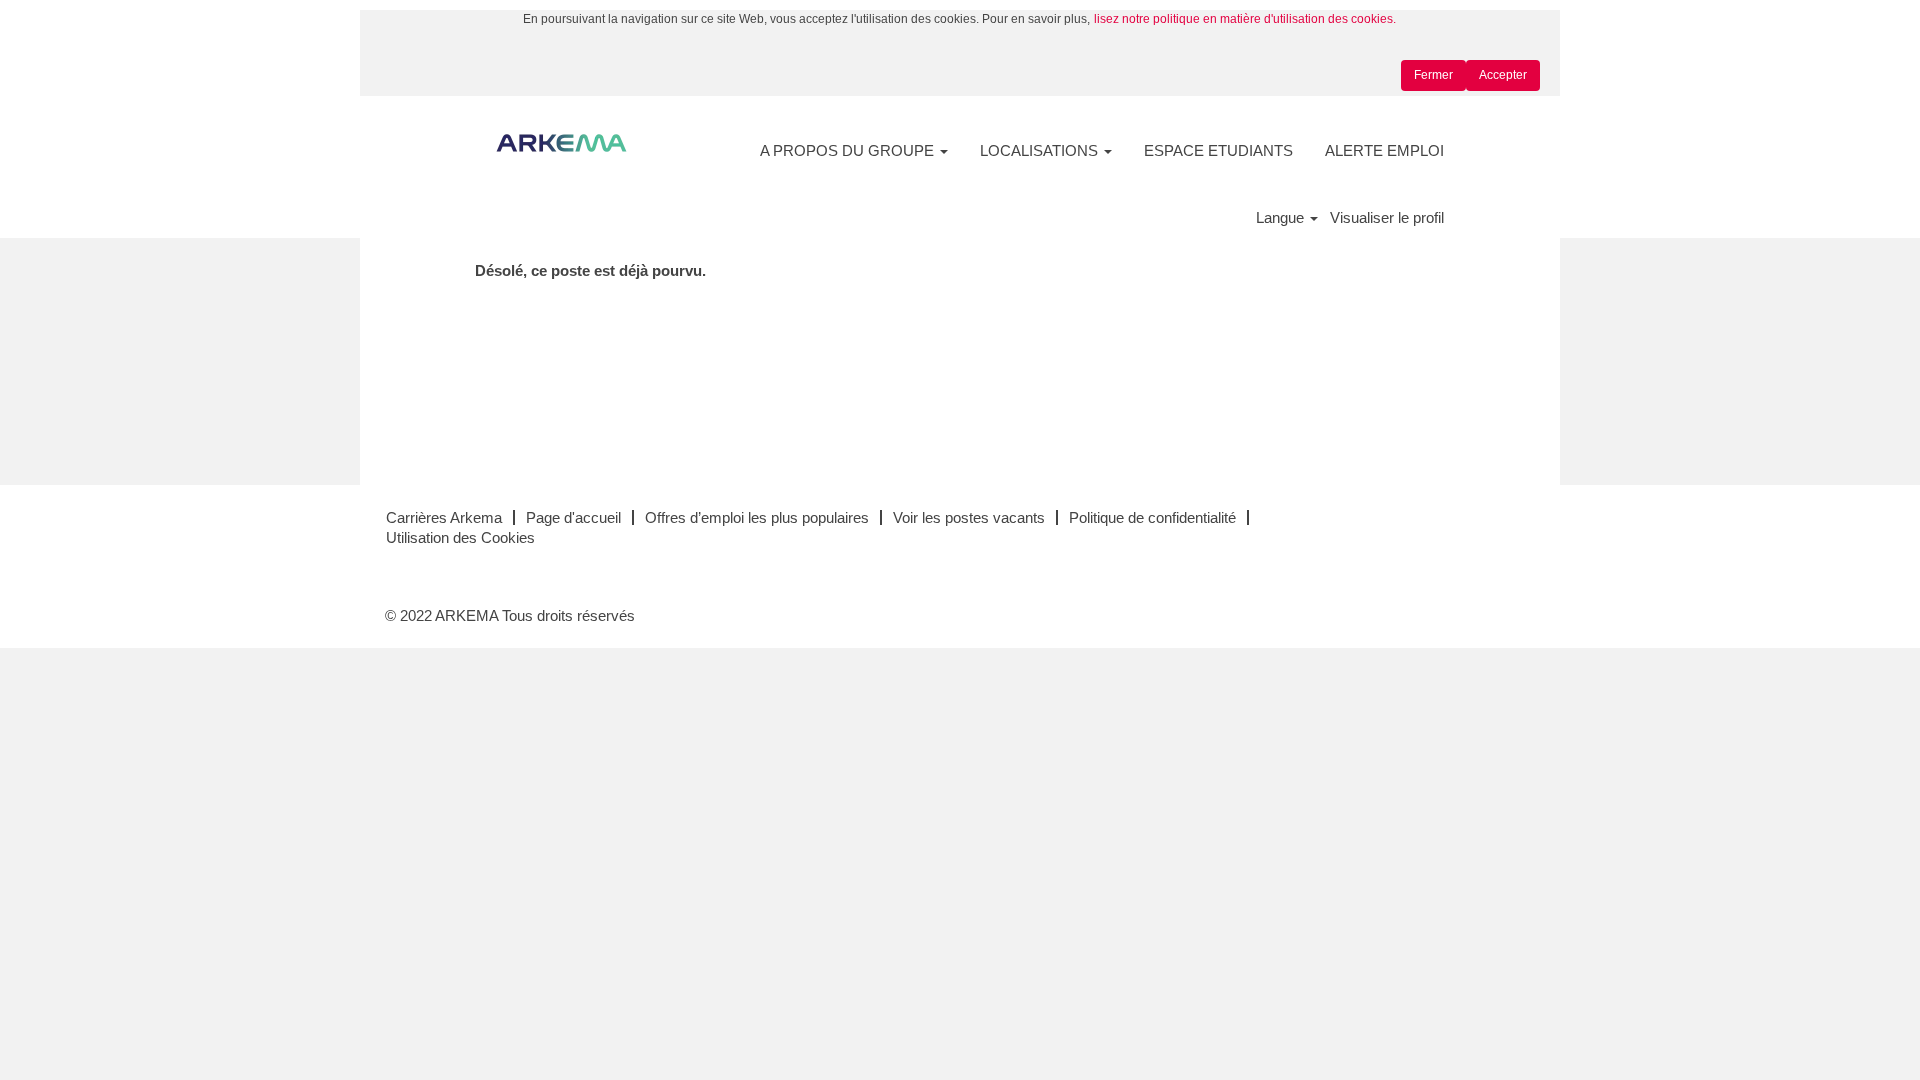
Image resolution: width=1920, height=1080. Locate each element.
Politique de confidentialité (1152, 517)
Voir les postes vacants (969, 517)
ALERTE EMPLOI (1384, 150)
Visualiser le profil (1387, 217)
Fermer (1433, 75)
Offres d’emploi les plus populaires (757, 517)
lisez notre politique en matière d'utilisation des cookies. (1245, 19)
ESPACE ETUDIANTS (1218, 150)
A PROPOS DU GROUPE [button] (849, 150)
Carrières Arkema (444, 517)
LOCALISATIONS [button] (1041, 150)
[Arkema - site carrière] (561, 143)
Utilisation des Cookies (460, 537)
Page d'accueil (573, 517)
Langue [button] (1282, 217)
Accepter (1503, 75)
